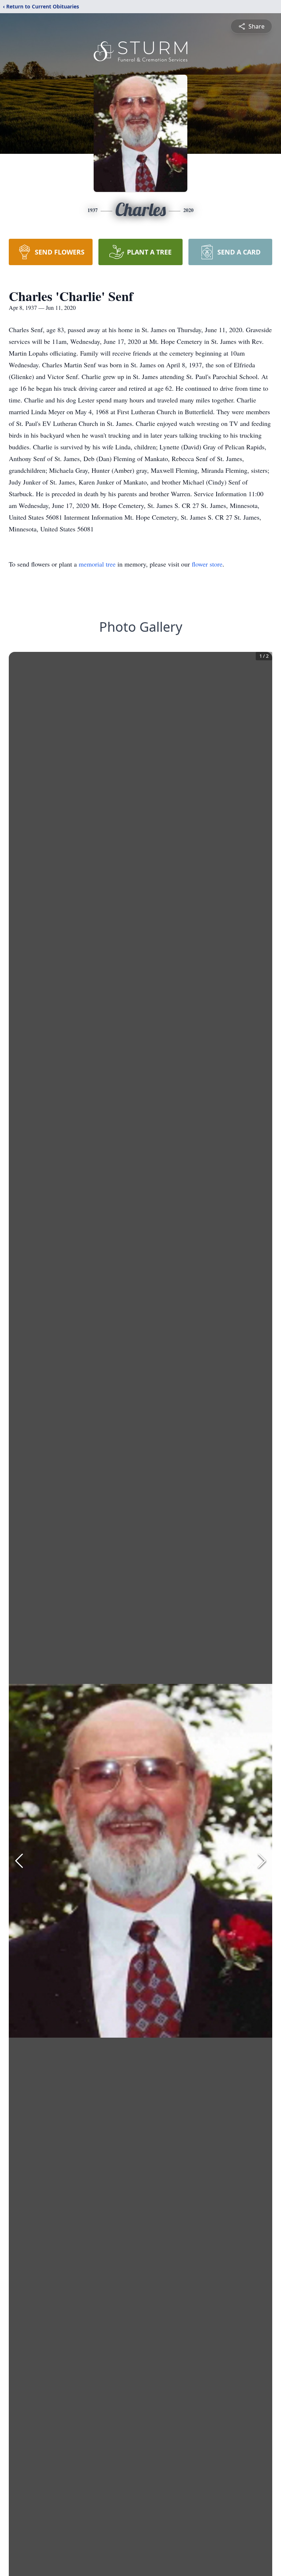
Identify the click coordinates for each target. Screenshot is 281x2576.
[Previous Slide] (19, 1861)
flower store (207, 564)
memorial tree (97, 564)
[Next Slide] (262, 1861)
